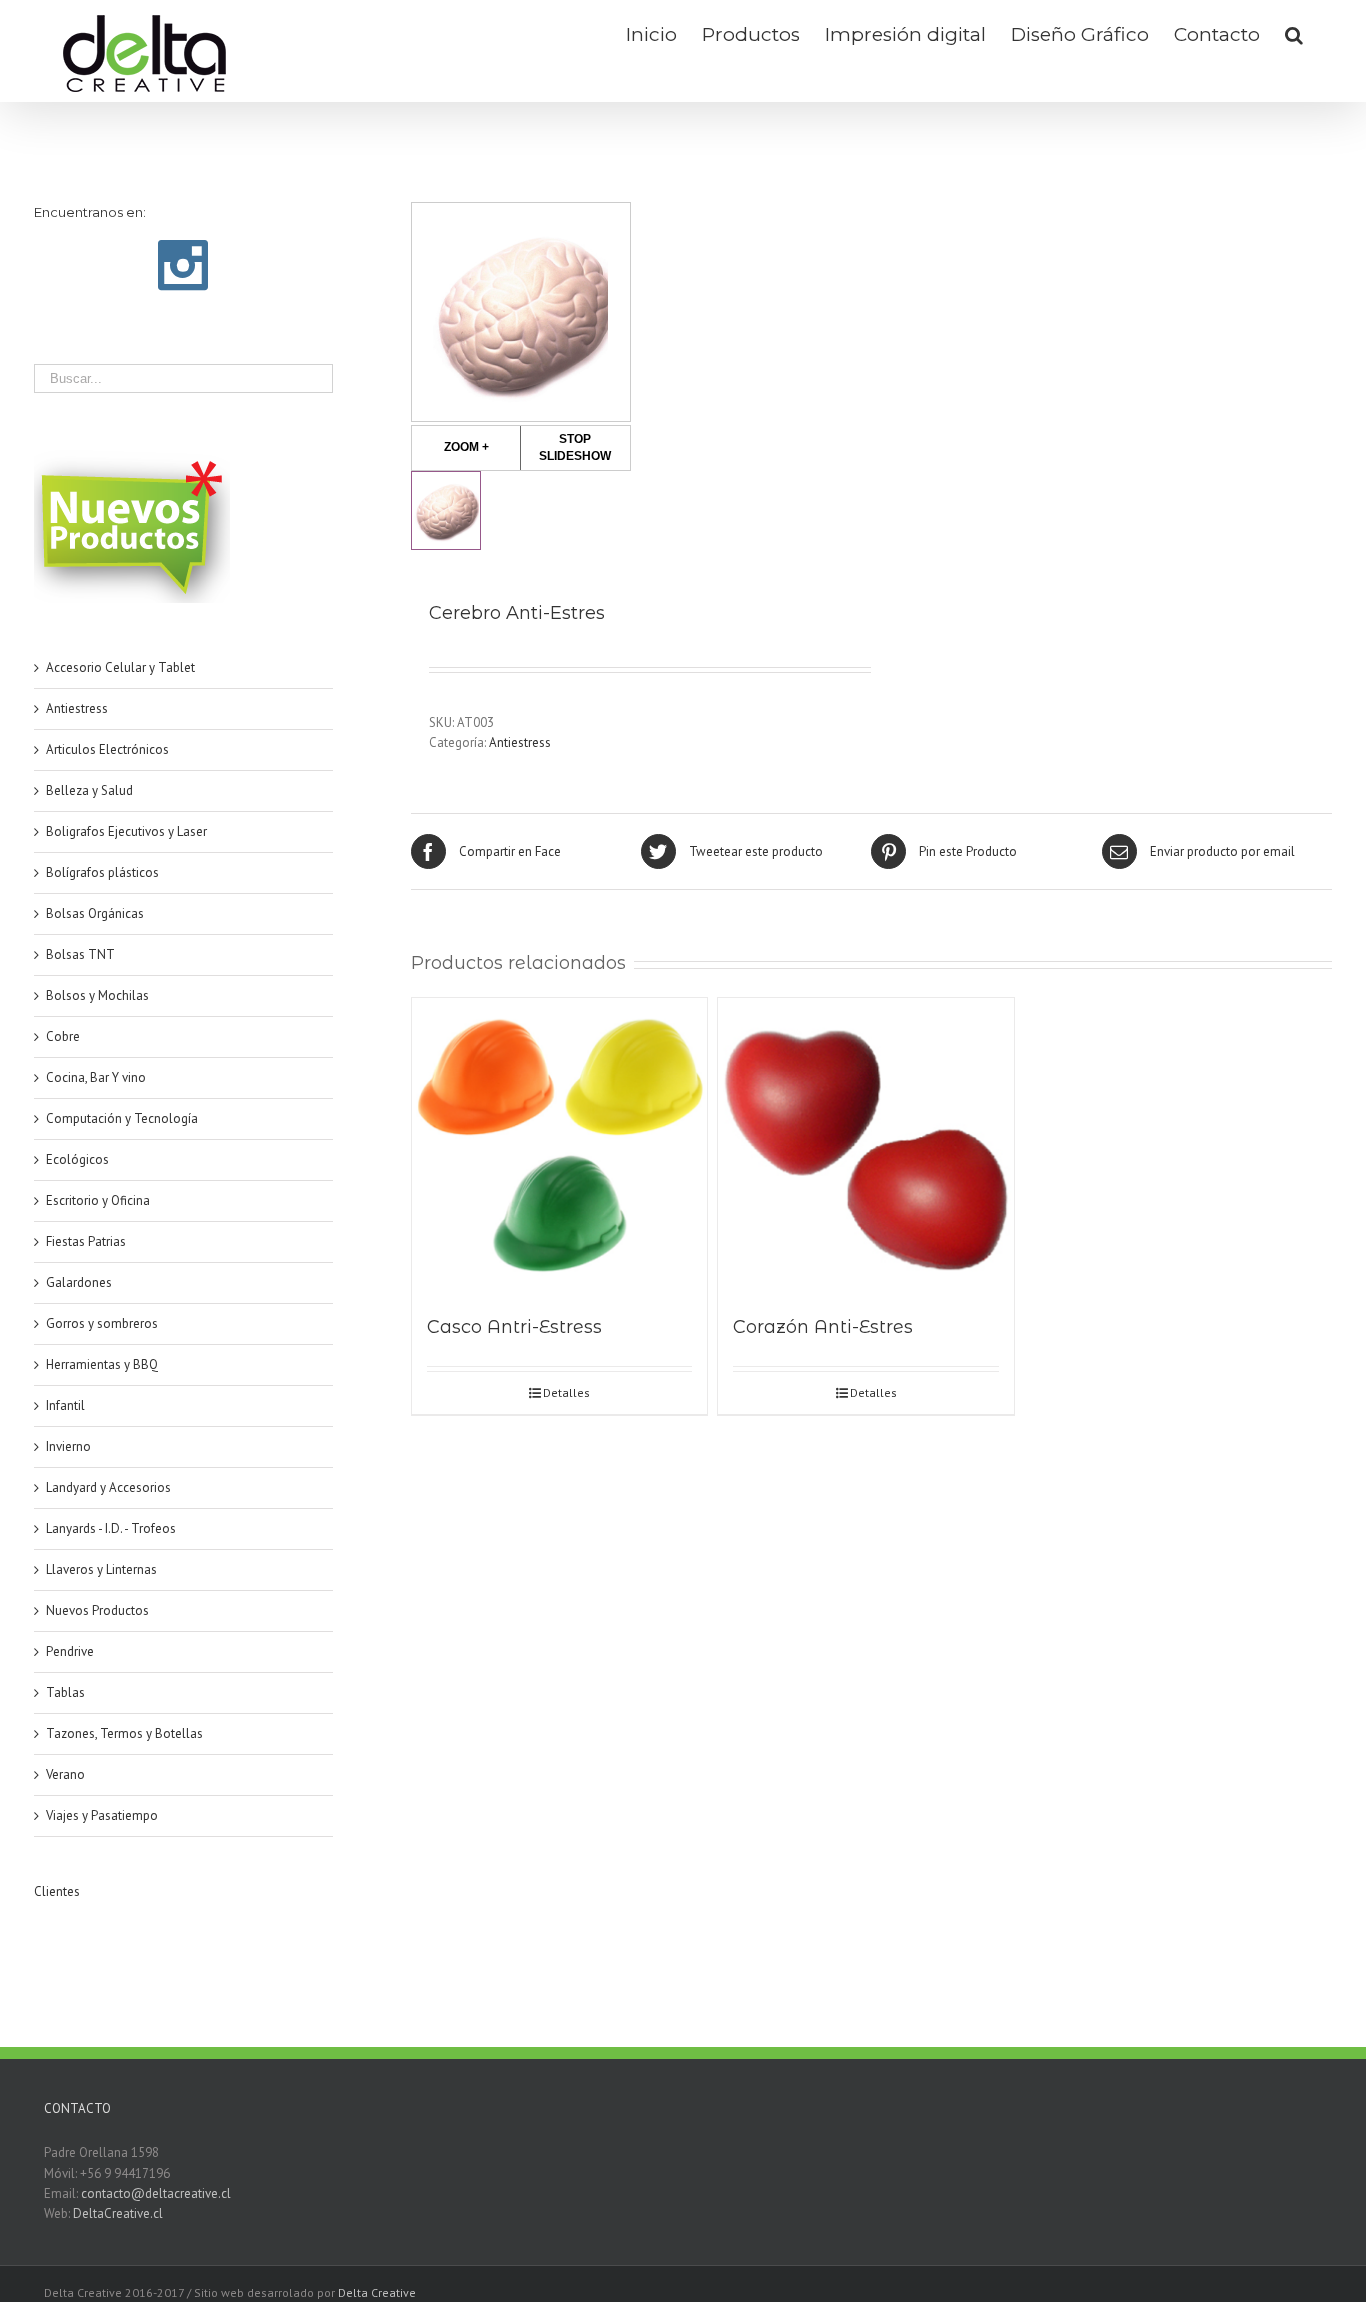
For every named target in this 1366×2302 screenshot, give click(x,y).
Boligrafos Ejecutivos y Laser (126, 831)
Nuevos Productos (97, 1610)
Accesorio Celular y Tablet (120, 667)
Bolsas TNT (80, 954)
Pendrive (70, 1651)
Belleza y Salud (89, 790)
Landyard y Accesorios (108, 1487)
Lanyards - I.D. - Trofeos (111, 1528)
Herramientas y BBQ (102, 1364)
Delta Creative (377, 2292)
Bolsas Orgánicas (95, 913)
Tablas (65, 1692)
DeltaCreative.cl (118, 2213)
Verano (65, 1774)
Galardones (79, 1282)
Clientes (57, 1891)
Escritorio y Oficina (98, 1200)
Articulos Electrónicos (107, 749)
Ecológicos (77, 1159)
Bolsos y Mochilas (97, 995)
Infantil (65, 1405)
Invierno (68, 1446)
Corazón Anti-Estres (823, 1327)
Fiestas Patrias (86, 1241)
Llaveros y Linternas (101, 1569)
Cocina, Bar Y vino (96, 1077)
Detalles (566, 1392)
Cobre (63, 1036)
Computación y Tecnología (122, 1118)
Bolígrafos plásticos (102, 872)
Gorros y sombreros (102, 1323)
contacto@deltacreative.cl (156, 2193)
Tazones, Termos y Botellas (124, 1733)
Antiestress (520, 742)
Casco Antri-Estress (514, 1327)
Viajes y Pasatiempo (102, 1815)
